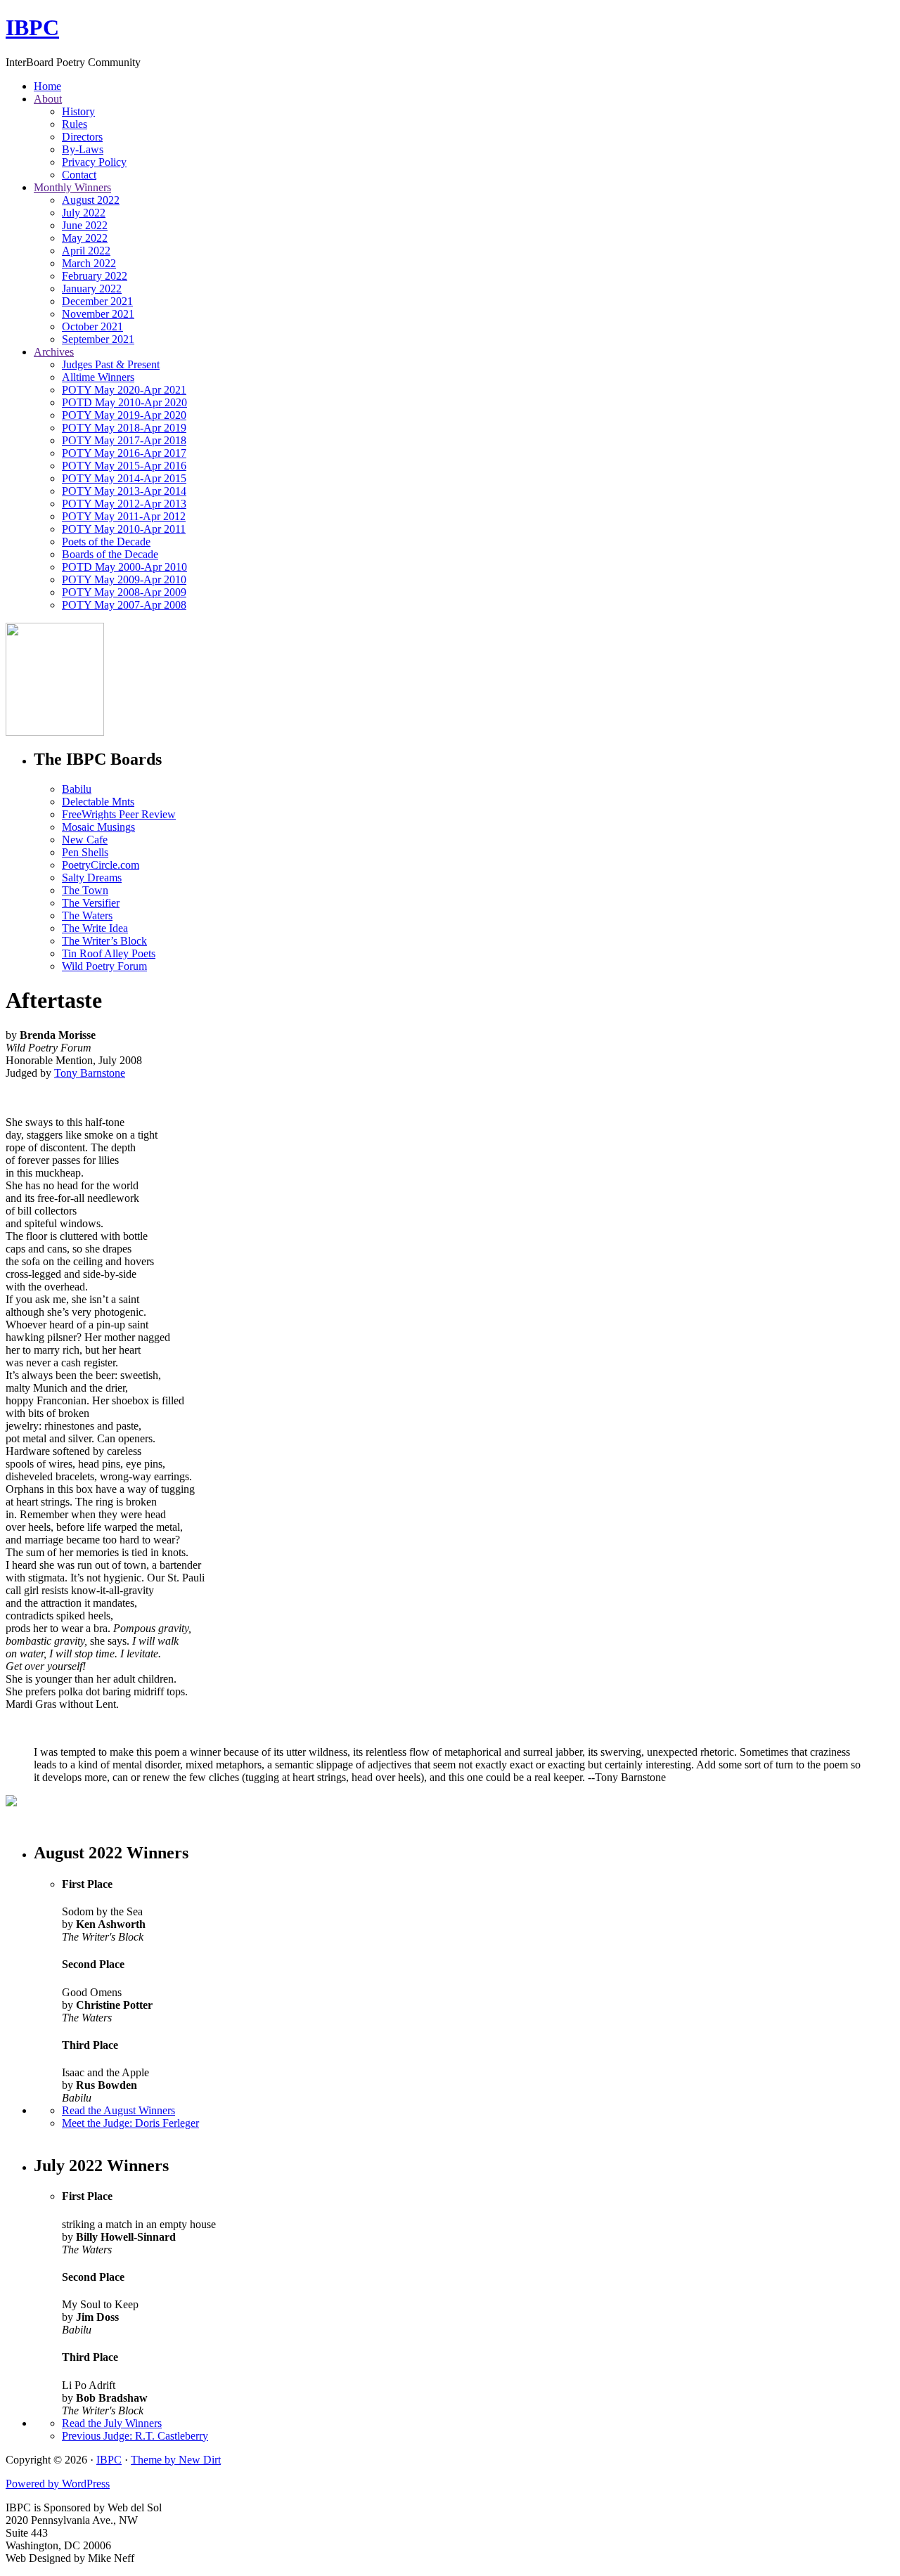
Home (47, 86)
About (48, 99)
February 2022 (95, 276)
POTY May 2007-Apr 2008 (124, 605)
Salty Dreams (92, 878)
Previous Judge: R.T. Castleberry (135, 2436)
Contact (79, 175)
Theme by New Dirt (176, 2460)
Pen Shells (85, 852)
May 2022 (85, 238)
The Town (85, 890)
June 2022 (85, 225)
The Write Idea (95, 928)
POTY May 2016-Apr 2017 (124, 453)
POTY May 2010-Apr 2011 (124, 529)
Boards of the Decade (110, 554)
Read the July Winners (112, 2423)
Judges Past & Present (111, 364)
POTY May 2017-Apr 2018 (124, 440)
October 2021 (92, 326)
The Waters (87, 915)
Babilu (77, 789)
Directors (82, 137)
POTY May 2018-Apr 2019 (124, 428)
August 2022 (91, 200)
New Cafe (85, 840)
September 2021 (98, 339)
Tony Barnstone (90, 1073)
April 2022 (86, 251)
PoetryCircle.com (101, 865)
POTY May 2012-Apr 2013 (124, 504)
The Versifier (91, 903)
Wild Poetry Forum (104, 966)
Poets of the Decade (106, 542)
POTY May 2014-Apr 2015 (124, 478)
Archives (54, 352)
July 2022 (84, 213)
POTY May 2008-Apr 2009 (124, 592)
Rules (75, 124)
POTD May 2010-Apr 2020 (124, 402)
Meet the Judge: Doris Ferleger (130, 2123)
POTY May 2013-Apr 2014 (124, 491)
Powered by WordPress (58, 2484)
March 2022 (89, 263)
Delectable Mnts (98, 802)
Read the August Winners (118, 2110)
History (78, 111)
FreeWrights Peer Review (119, 814)
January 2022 (92, 289)
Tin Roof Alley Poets (109, 953)
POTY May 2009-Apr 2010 (124, 580)
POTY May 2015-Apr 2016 (124, 466)
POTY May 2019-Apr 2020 (124, 415)
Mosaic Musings (98, 827)
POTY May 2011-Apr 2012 (124, 516)
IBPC (32, 27)
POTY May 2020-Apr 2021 (124, 390)
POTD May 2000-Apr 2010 (124, 567)
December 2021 (97, 301)
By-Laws (83, 149)
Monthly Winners (72, 187)
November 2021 (98, 314)
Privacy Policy (94, 162)
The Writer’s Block (104, 941)
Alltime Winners (98, 377)
